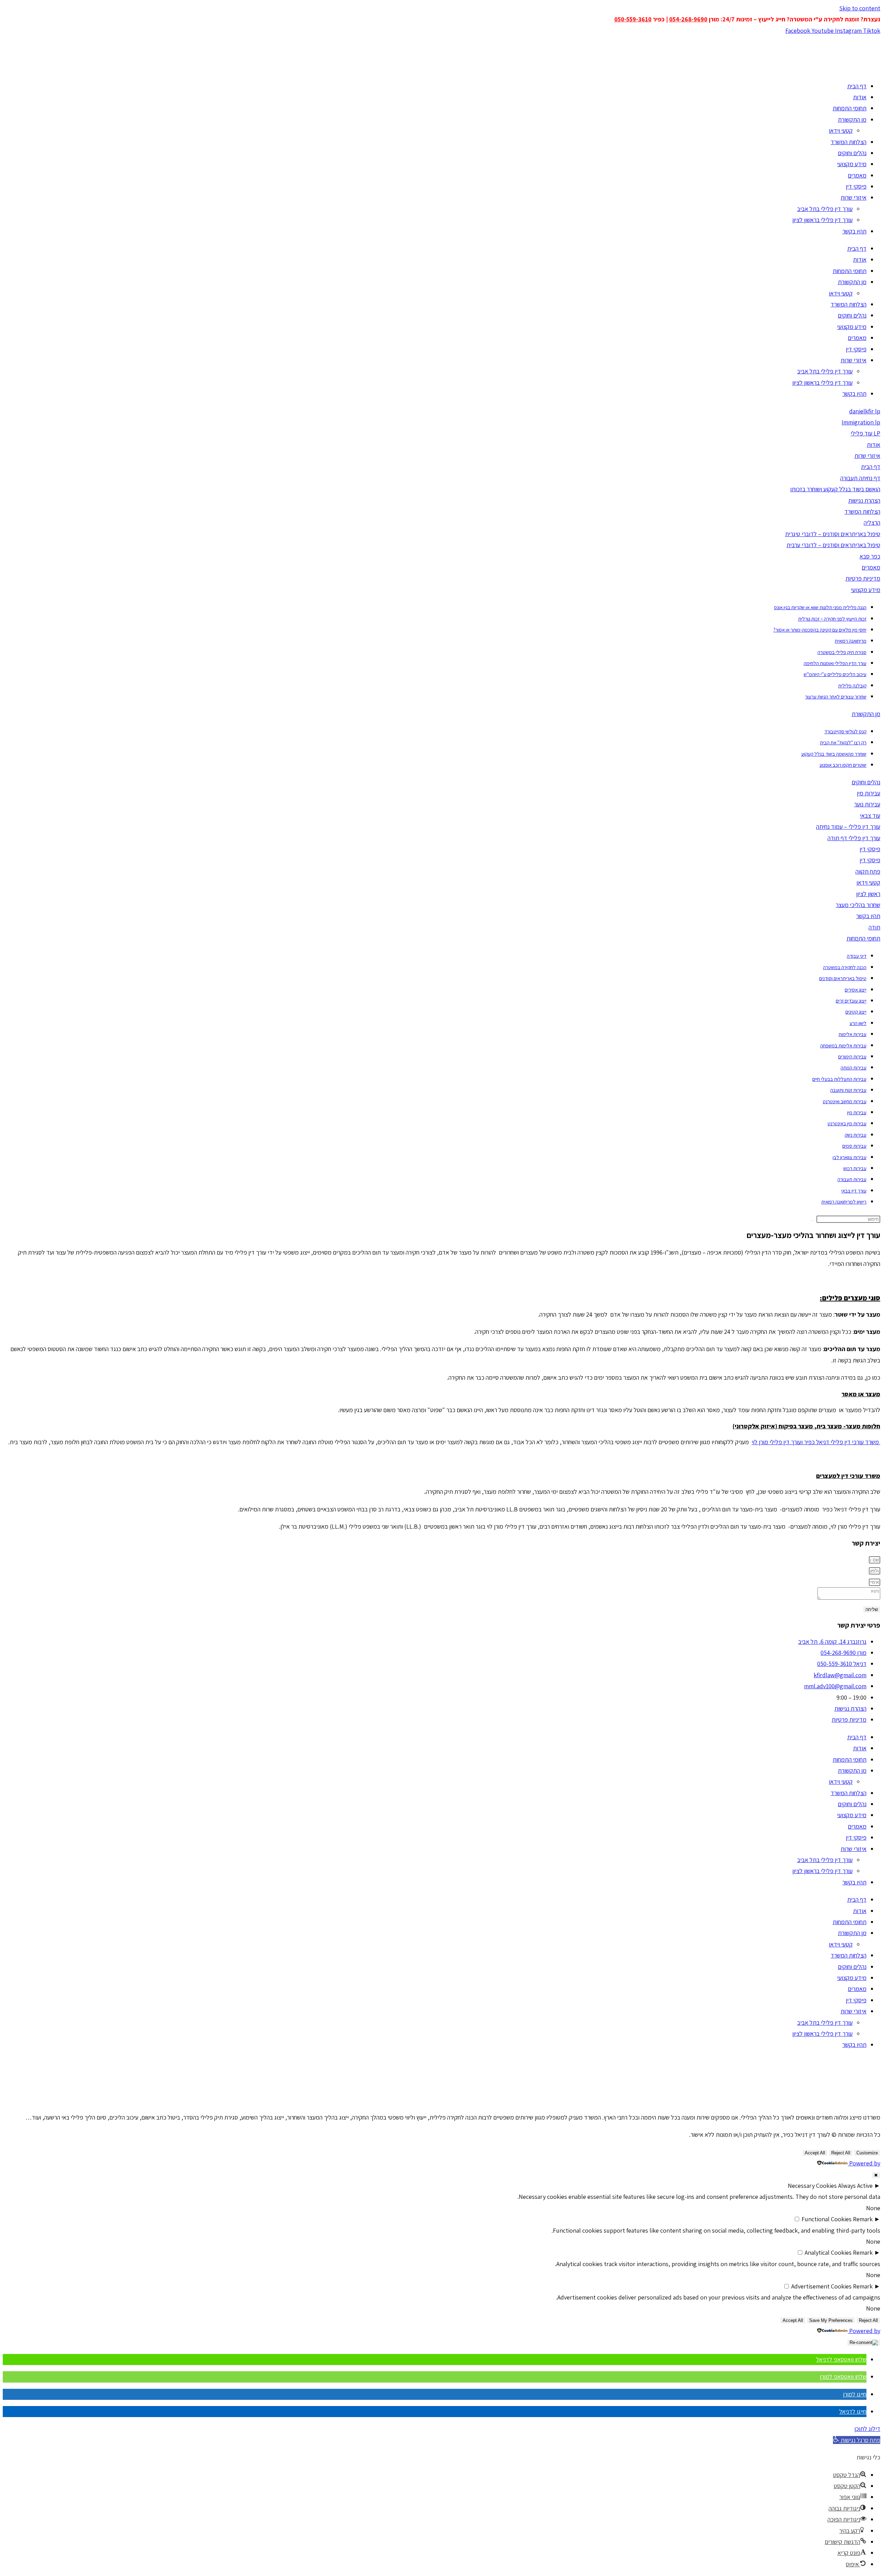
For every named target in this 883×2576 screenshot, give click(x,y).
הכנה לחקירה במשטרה (845, 967)
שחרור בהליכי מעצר (858, 905)
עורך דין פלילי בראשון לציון (822, 220)
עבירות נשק (856, 1135)
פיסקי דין (856, 186)
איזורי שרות (854, 197)
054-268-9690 (688, 19)
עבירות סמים (854, 1146)
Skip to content (860, 8)
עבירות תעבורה (852, 1179)
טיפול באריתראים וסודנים (843, 978)
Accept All (815, 2153)
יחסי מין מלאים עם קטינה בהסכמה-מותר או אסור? (820, 630)
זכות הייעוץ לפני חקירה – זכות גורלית (832, 619)
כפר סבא (870, 556)
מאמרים (857, 175)
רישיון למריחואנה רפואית (844, 1202)
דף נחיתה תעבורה (860, 478)
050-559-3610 (633, 19)
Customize (867, 2153)
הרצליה (872, 522)
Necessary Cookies (812, 2186)
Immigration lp (861, 422)
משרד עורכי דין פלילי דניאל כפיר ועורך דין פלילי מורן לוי (816, 1442)
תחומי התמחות (850, 108)
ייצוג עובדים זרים (851, 1001)
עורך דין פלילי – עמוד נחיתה (848, 827)
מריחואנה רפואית (851, 641)
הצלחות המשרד (849, 142)
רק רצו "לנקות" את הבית (843, 742)
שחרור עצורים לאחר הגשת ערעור (836, 697)
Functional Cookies (827, 2219)
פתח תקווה (868, 871)
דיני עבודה (857, 956)
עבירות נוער (867, 804)
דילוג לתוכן (867, 2429)
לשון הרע (858, 1023)
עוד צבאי (870, 816)
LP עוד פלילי (865, 433)
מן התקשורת (852, 119)
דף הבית (857, 86)
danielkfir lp (865, 411)
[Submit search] (813, 1221)
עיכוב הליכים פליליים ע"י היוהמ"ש (835, 674)
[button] (841, 2359)
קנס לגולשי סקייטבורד (845, 731)
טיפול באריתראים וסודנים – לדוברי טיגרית (833, 534)
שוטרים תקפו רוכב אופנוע (843, 765)
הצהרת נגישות (864, 500)
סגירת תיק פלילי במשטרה (842, 652)
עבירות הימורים (852, 1056)
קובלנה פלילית (852, 686)
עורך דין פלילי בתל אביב (825, 209)
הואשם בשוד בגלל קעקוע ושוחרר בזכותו (835, 489)
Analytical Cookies (828, 2252)
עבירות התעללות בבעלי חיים (839, 1079)
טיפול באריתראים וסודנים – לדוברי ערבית (833, 545)
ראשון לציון (868, 894)
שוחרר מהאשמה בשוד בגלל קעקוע (834, 754)
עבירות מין (869, 793)
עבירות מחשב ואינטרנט (845, 1101)
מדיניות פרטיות (863, 578)
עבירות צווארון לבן (850, 1157)
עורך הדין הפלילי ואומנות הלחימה (835, 663)
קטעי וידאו (841, 130)
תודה (874, 927)
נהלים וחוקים (852, 153)
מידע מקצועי (852, 164)
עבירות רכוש (855, 1168)
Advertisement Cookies (821, 2286)
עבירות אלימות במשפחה (843, 1045)
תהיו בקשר (854, 231)
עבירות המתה (854, 1068)
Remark (863, 2219)
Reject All (841, 2153)
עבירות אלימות (852, 1034)
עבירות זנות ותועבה (848, 1090)
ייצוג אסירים (856, 990)
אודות (860, 97)
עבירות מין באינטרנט (847, 1123)
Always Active (855, 2186)
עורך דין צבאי (854, 1191)
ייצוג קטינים (856, 1012)
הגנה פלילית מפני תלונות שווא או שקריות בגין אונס (820, 607)
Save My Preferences (831, 2320)
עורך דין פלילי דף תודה (854, 838)
